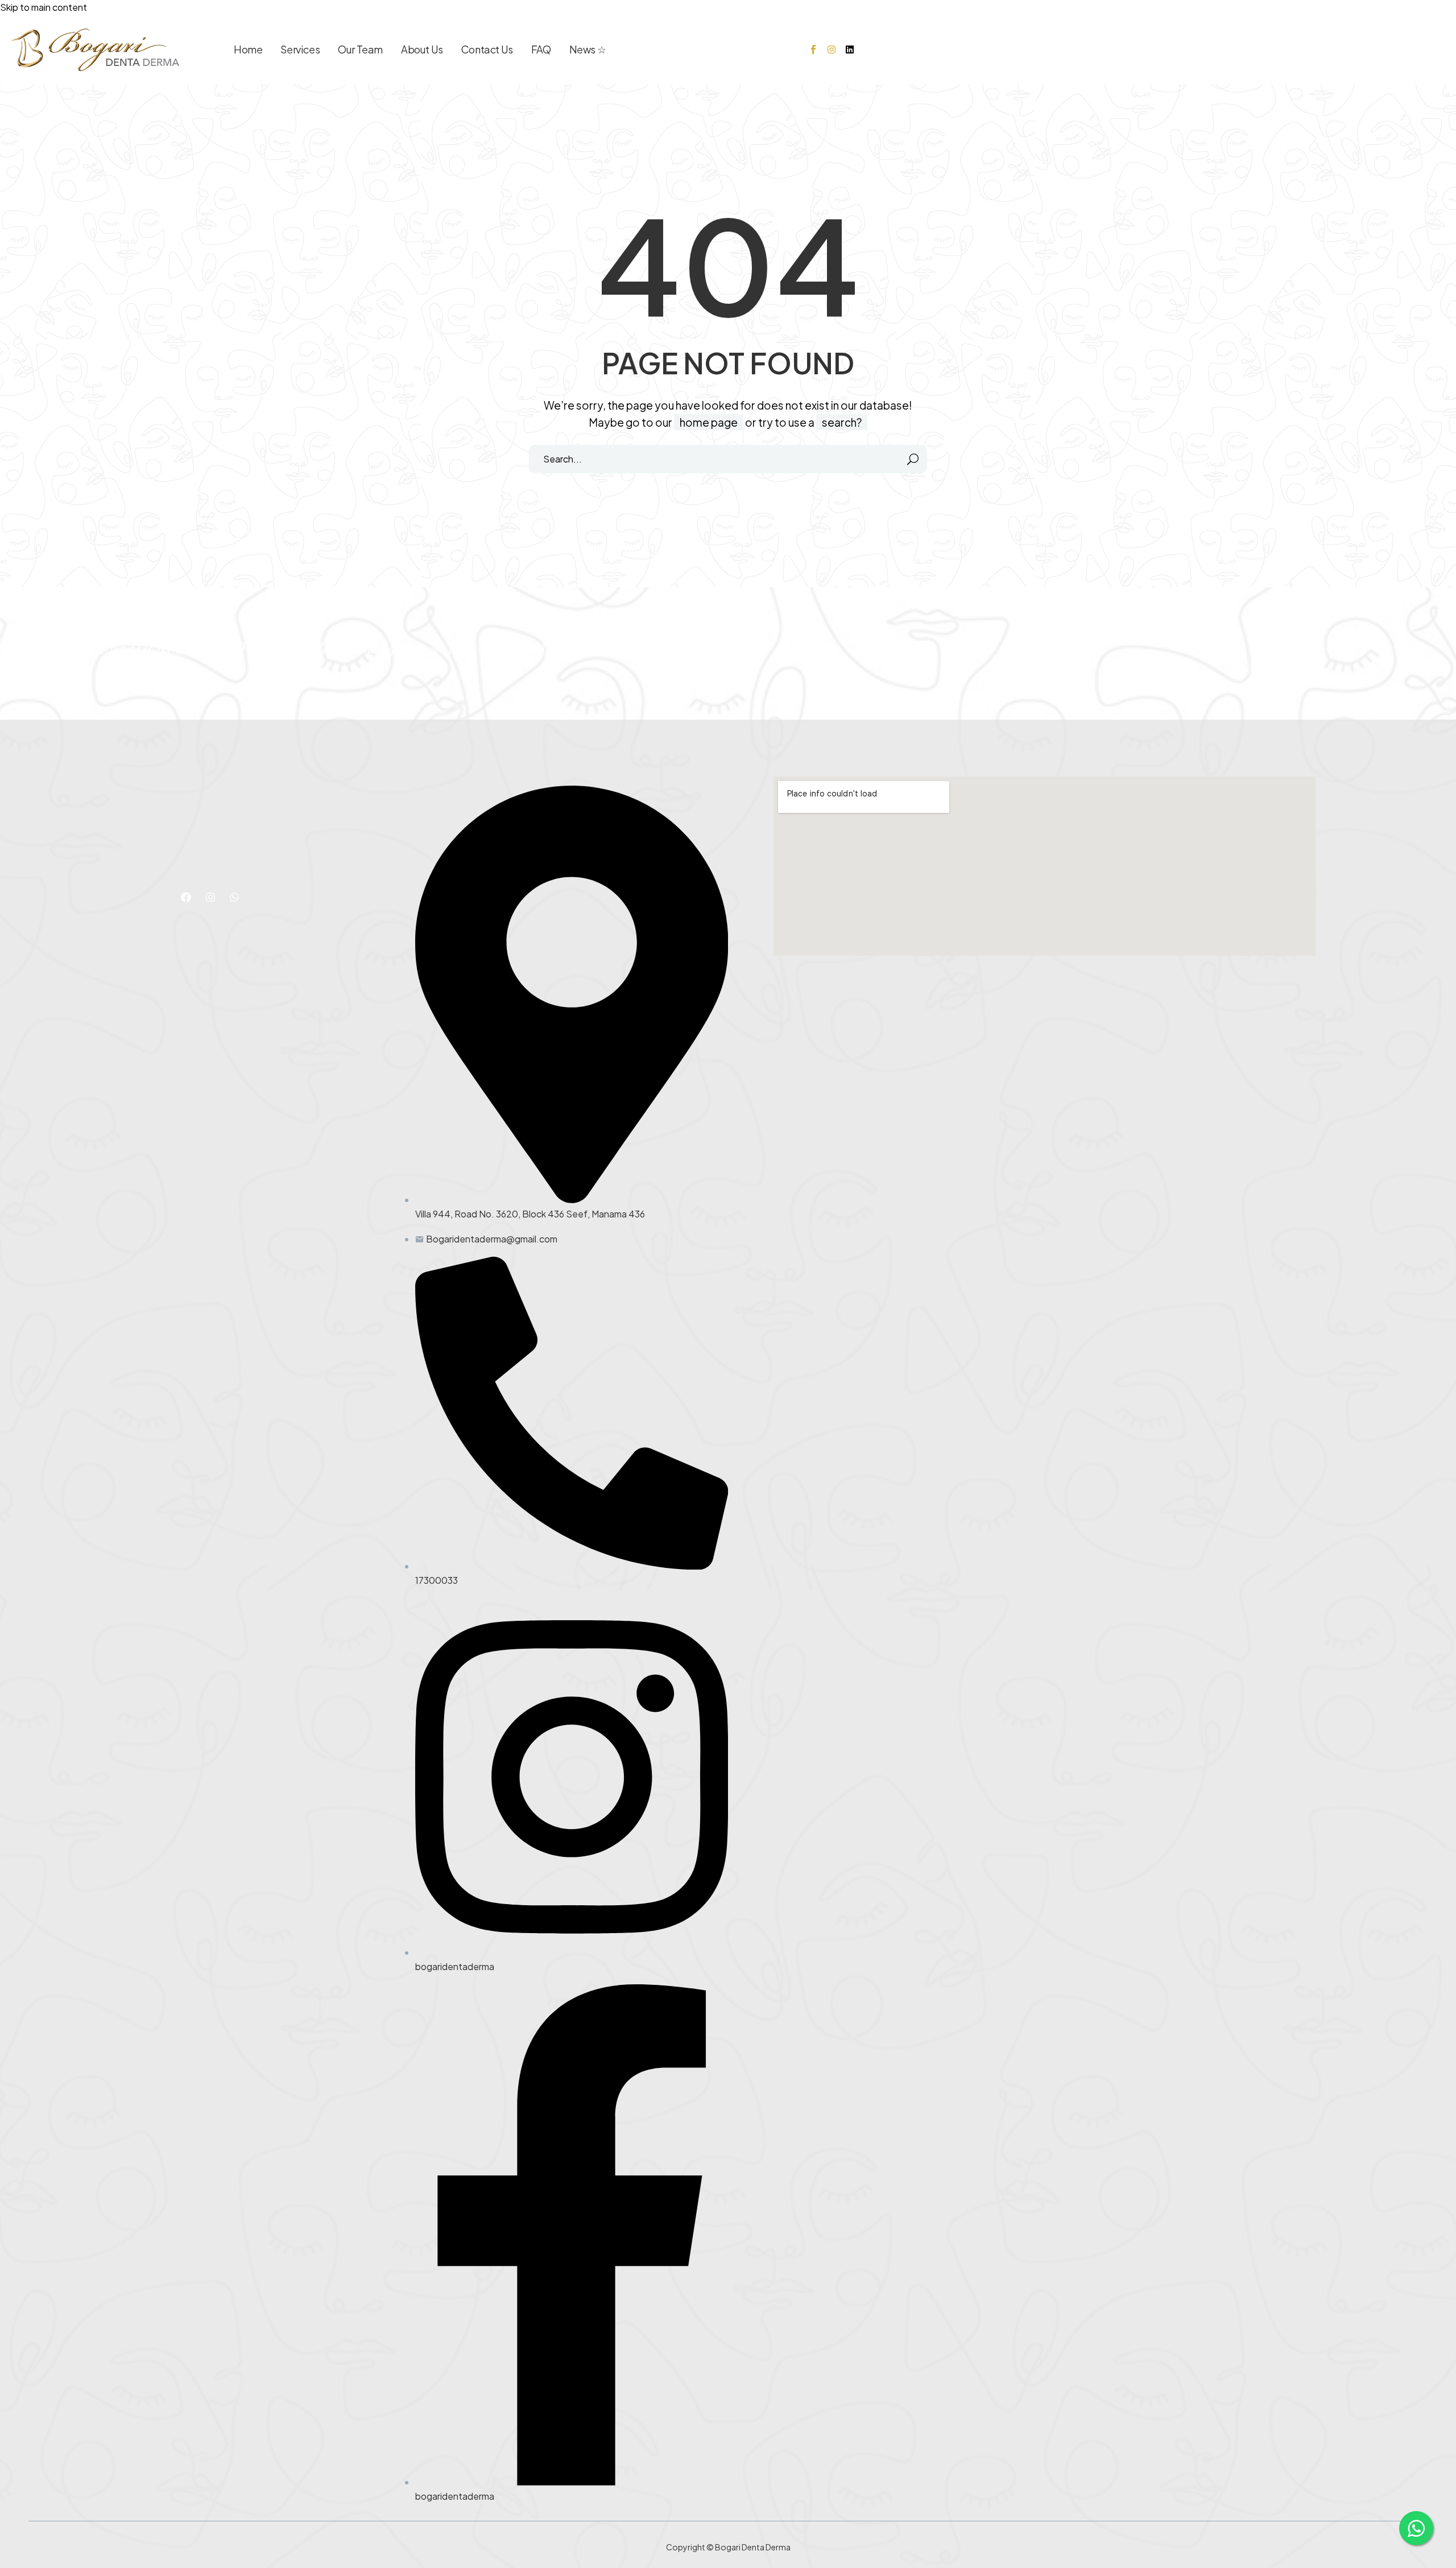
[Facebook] (186, 897)
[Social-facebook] (813, 49)
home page (709, 422)
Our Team (360, 49)
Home (248, 49)
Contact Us (487, 49)
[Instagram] (832, 49)
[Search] (913, 459)
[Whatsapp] (234, 897)
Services (300, 49)
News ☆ (588, 49)
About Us (422, 49)
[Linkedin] (850, 49)
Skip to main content (44, 7)
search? (842, 422)
